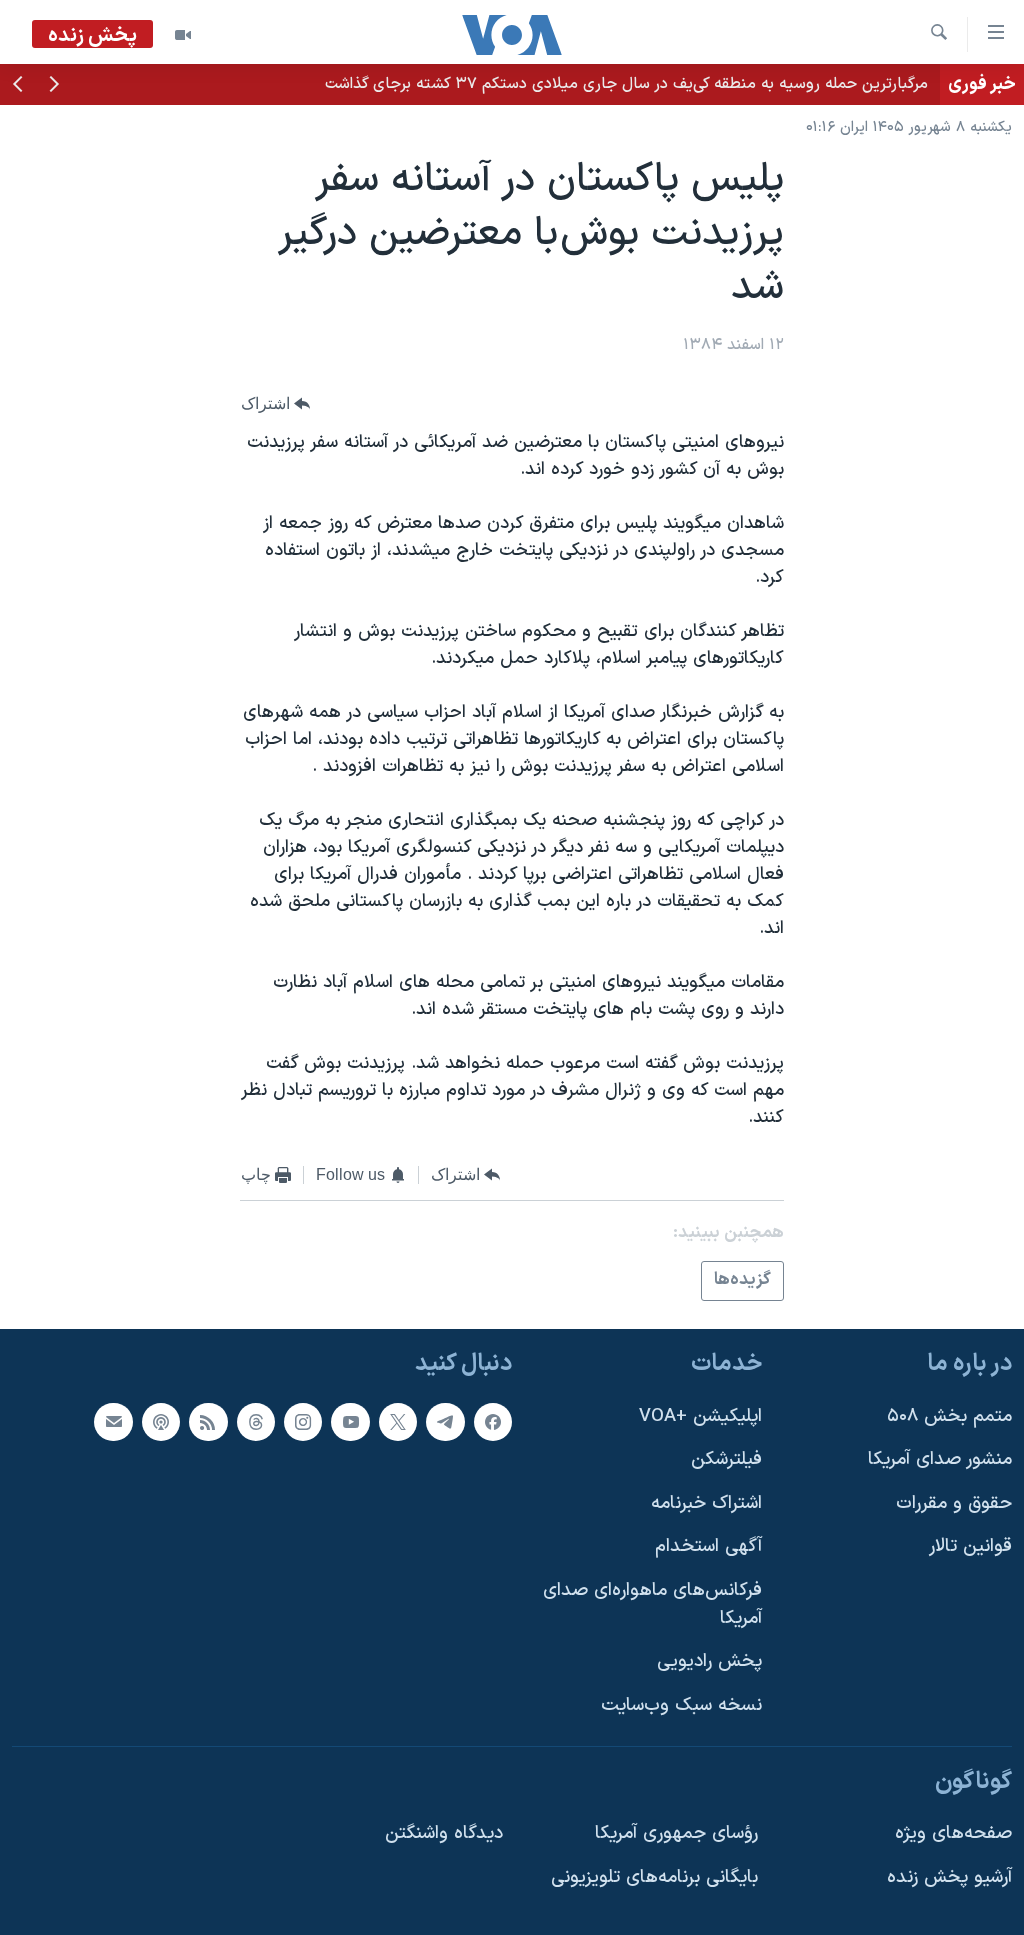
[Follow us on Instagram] (303, 1421)
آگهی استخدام (708, 1546)
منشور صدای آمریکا (940, 1459)
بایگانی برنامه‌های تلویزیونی (654, 1877)
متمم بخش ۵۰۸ (949, 1415)
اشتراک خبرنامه (706, 1503)
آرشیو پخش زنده (949, 1877)
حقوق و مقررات (954, 1503)
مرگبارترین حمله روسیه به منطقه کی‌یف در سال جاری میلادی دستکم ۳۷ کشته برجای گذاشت (626, 84)
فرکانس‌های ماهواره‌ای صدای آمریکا (652, 1604)
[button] (54, 86)
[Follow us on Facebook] (493, 1421)
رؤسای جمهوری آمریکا (676, 1833)
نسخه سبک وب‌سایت (681, 1705)
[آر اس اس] (208, 1421)
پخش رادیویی (709, 1661)
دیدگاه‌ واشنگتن (444, 1833)
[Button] (276, 403)
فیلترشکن (726, 1459)
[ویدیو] (183, 35)
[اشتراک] (113, 1421)
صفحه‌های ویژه (953, 1833)
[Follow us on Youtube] (350, 1421)
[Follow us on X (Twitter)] (398, 1421)
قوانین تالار (970, 1546)
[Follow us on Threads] (256, 1421)
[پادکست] (161, 1421)
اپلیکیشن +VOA (700, 1415)
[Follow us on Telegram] (445, 1421)
